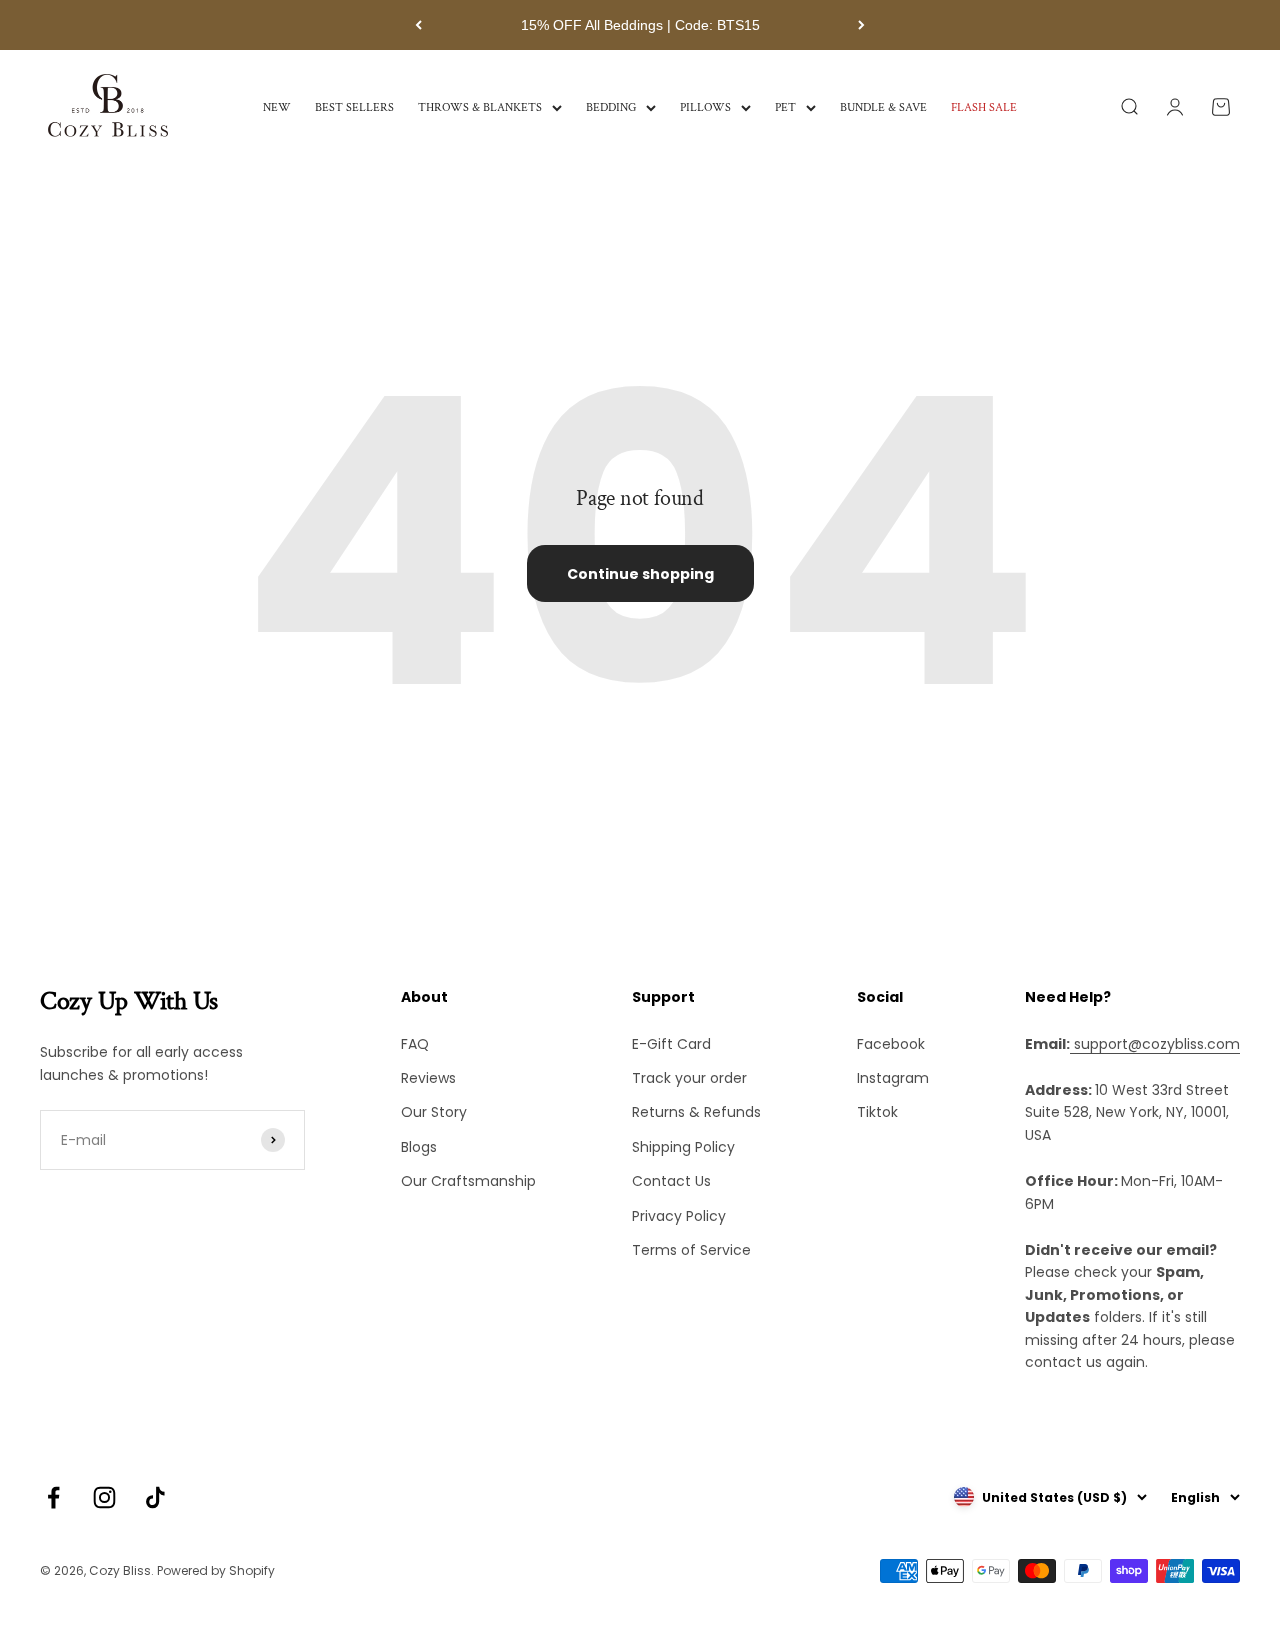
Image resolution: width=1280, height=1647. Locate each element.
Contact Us (671, 1181)
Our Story (434, 1112)
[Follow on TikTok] (155, 1497)
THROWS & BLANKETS (480, 107)
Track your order (689, 1078)
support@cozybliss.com (1155, 1044)
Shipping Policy (683, 1147)
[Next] (861, 25)
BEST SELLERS (354, 107)
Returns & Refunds (696, 1112)
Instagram (893, 1078)
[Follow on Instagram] (104, 1497)
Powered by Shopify (216, 1570)
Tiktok (877, 1112)
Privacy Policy (679, 1216)
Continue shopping (640, 574)
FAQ (415, 1044)
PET (785, 107)
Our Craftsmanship (468, 1181)
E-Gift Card (671, 1044)
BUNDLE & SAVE (883, 107)
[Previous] (418, 25)
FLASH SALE (984, 107)
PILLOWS (705, 107)
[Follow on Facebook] (53, 1497)
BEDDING (611, 107)
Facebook (891, 1044)
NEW (277, 107)
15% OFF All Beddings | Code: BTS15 (640, 25)
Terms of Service (691, 1250)
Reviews (428, 1078)
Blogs (419, 1147)
